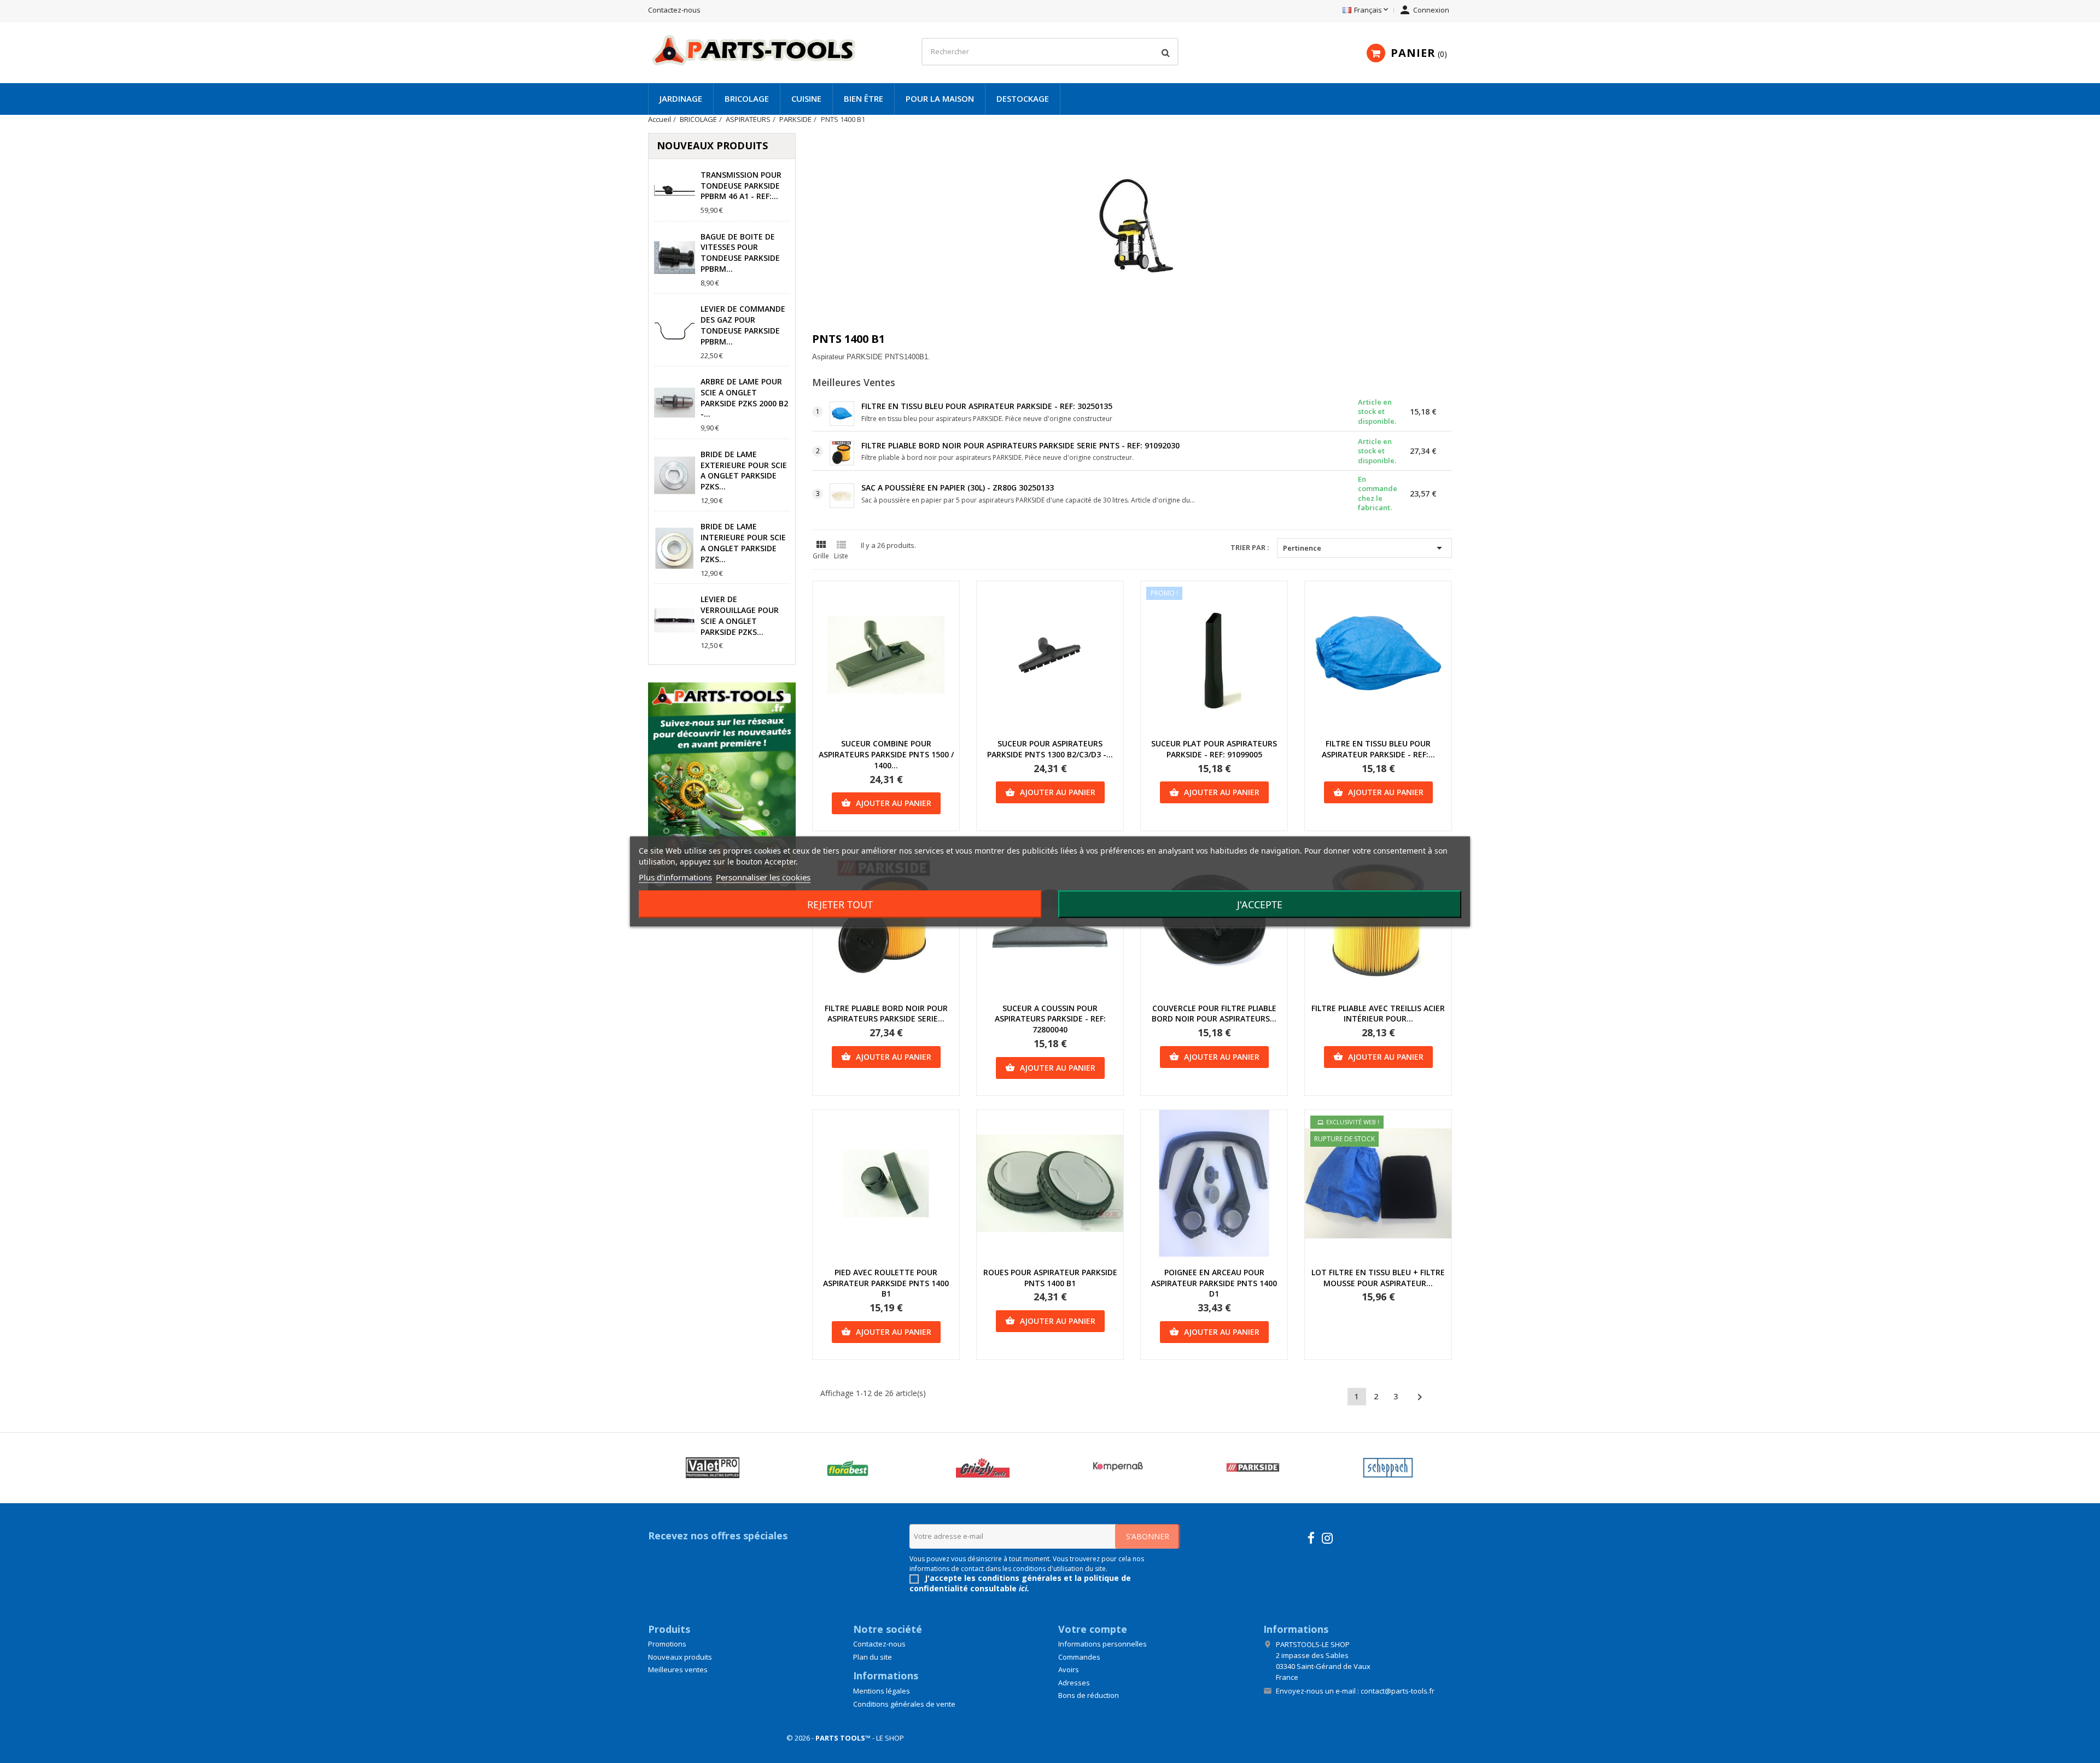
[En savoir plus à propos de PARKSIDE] (1388, 1468)
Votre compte (1093, 1629)
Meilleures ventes (678, 1669)
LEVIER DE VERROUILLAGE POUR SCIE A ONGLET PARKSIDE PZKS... (740, 615)
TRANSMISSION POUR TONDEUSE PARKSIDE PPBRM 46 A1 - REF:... (741, 186)
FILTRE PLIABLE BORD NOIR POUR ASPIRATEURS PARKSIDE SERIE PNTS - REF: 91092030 (1020, 445)
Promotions (667, 1644)
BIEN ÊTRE (864, 98)
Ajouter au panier (886, 803)
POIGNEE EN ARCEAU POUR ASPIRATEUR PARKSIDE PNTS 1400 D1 (1214, 1283)
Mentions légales (882, 1691)
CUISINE (806, 98)
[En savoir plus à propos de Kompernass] (1253, 1468)
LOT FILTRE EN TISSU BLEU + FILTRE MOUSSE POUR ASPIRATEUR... (1378, 1278)
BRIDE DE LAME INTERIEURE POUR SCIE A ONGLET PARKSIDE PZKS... (743, 542)
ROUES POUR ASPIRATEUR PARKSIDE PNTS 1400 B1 (1050, 1278)
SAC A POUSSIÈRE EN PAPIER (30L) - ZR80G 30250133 (958, 488)
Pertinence (1364, 548)
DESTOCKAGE (1023, 98)
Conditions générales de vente (904, 1704)
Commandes (1079, 1657)
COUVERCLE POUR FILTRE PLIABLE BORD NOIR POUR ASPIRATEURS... (1214, 1014)
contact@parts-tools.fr (1398, 1691)
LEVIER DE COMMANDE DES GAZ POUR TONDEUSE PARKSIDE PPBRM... (743, 325)
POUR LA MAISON (940, 98)
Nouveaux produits (680, 1657)
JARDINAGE (681, 98)
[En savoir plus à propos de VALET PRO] (847, 1468)
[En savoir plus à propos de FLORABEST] (982, 1468)
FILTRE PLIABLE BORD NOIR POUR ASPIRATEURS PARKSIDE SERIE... (886, 1014)
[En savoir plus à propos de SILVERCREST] (712, 1468)
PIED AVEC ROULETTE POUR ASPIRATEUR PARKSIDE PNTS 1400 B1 (886, 1283)
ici (1023, 1588)
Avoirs (1069, 1669)
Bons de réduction (1089, 1695)
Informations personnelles (1102, 1644)
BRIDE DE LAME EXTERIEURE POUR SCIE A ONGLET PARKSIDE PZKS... (744, 470)
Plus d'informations (675, 877)
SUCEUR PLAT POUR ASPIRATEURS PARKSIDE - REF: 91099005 (1214, 749)
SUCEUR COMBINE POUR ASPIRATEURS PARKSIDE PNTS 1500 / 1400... (886, 754)
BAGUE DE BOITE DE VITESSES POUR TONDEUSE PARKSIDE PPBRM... (740, 253)
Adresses (1074, 1683)
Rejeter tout (840, 904)
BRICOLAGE (747, 98)
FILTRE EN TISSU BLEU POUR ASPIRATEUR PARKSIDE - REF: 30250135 (987, 406)
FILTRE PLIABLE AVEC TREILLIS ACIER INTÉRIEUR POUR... (1378, 1014)
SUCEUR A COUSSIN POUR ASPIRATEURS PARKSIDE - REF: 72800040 (1050, 1019)
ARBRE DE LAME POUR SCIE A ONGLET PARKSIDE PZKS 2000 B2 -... (744, 398)
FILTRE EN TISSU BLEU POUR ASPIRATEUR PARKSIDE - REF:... (1378, 749)
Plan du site (873, 1657)
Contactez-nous (674, 10)
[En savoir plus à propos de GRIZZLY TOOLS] (1118, 1468)
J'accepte (1260, 904)
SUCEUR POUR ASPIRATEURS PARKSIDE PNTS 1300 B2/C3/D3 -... (1050, 749)
